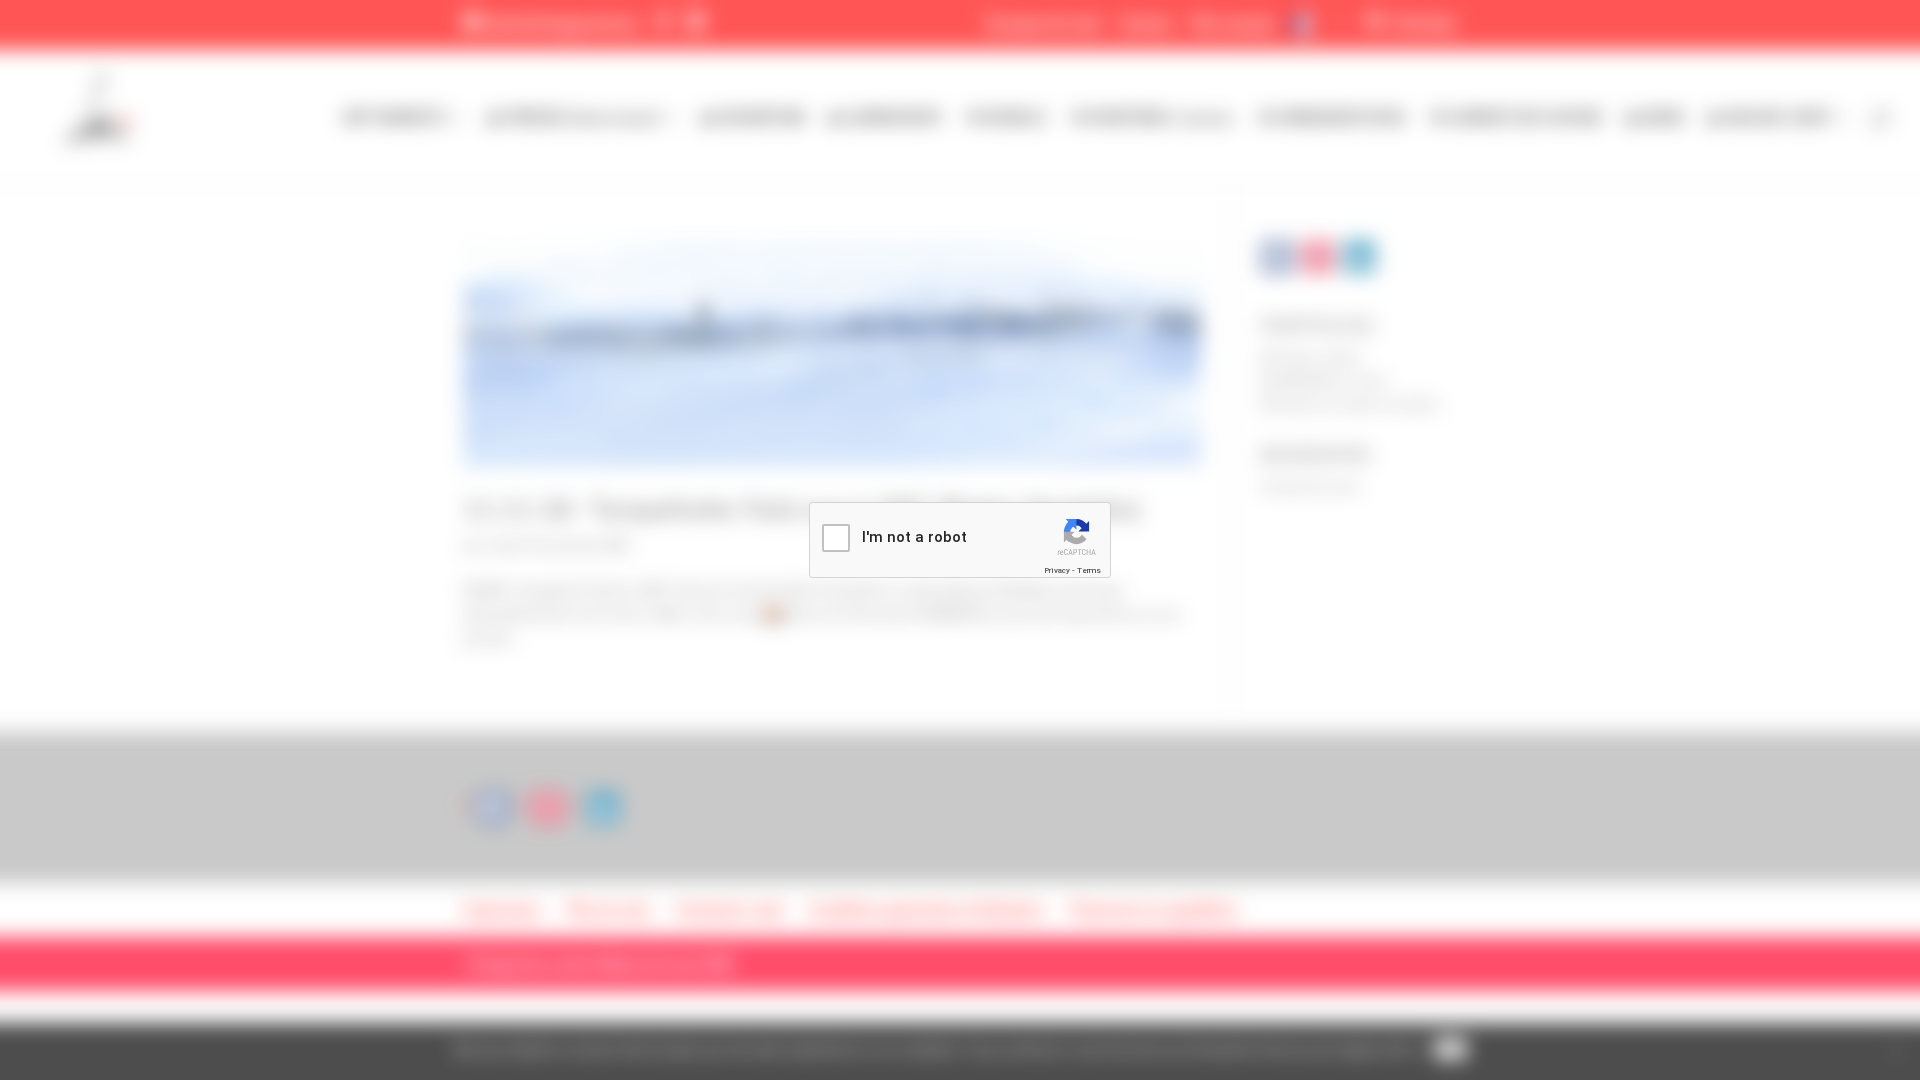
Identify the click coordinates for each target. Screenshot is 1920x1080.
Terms (1089, 570)
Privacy (1057, 570)
